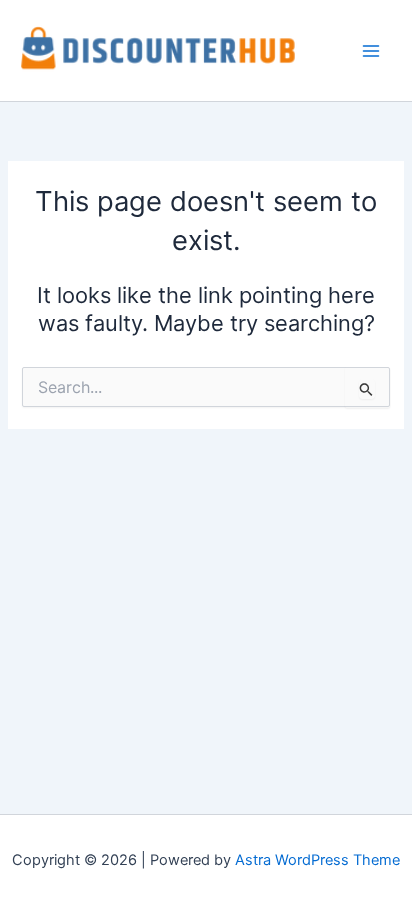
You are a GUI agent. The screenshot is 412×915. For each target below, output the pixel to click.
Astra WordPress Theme (317, 860)
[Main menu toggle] (371, 51)
